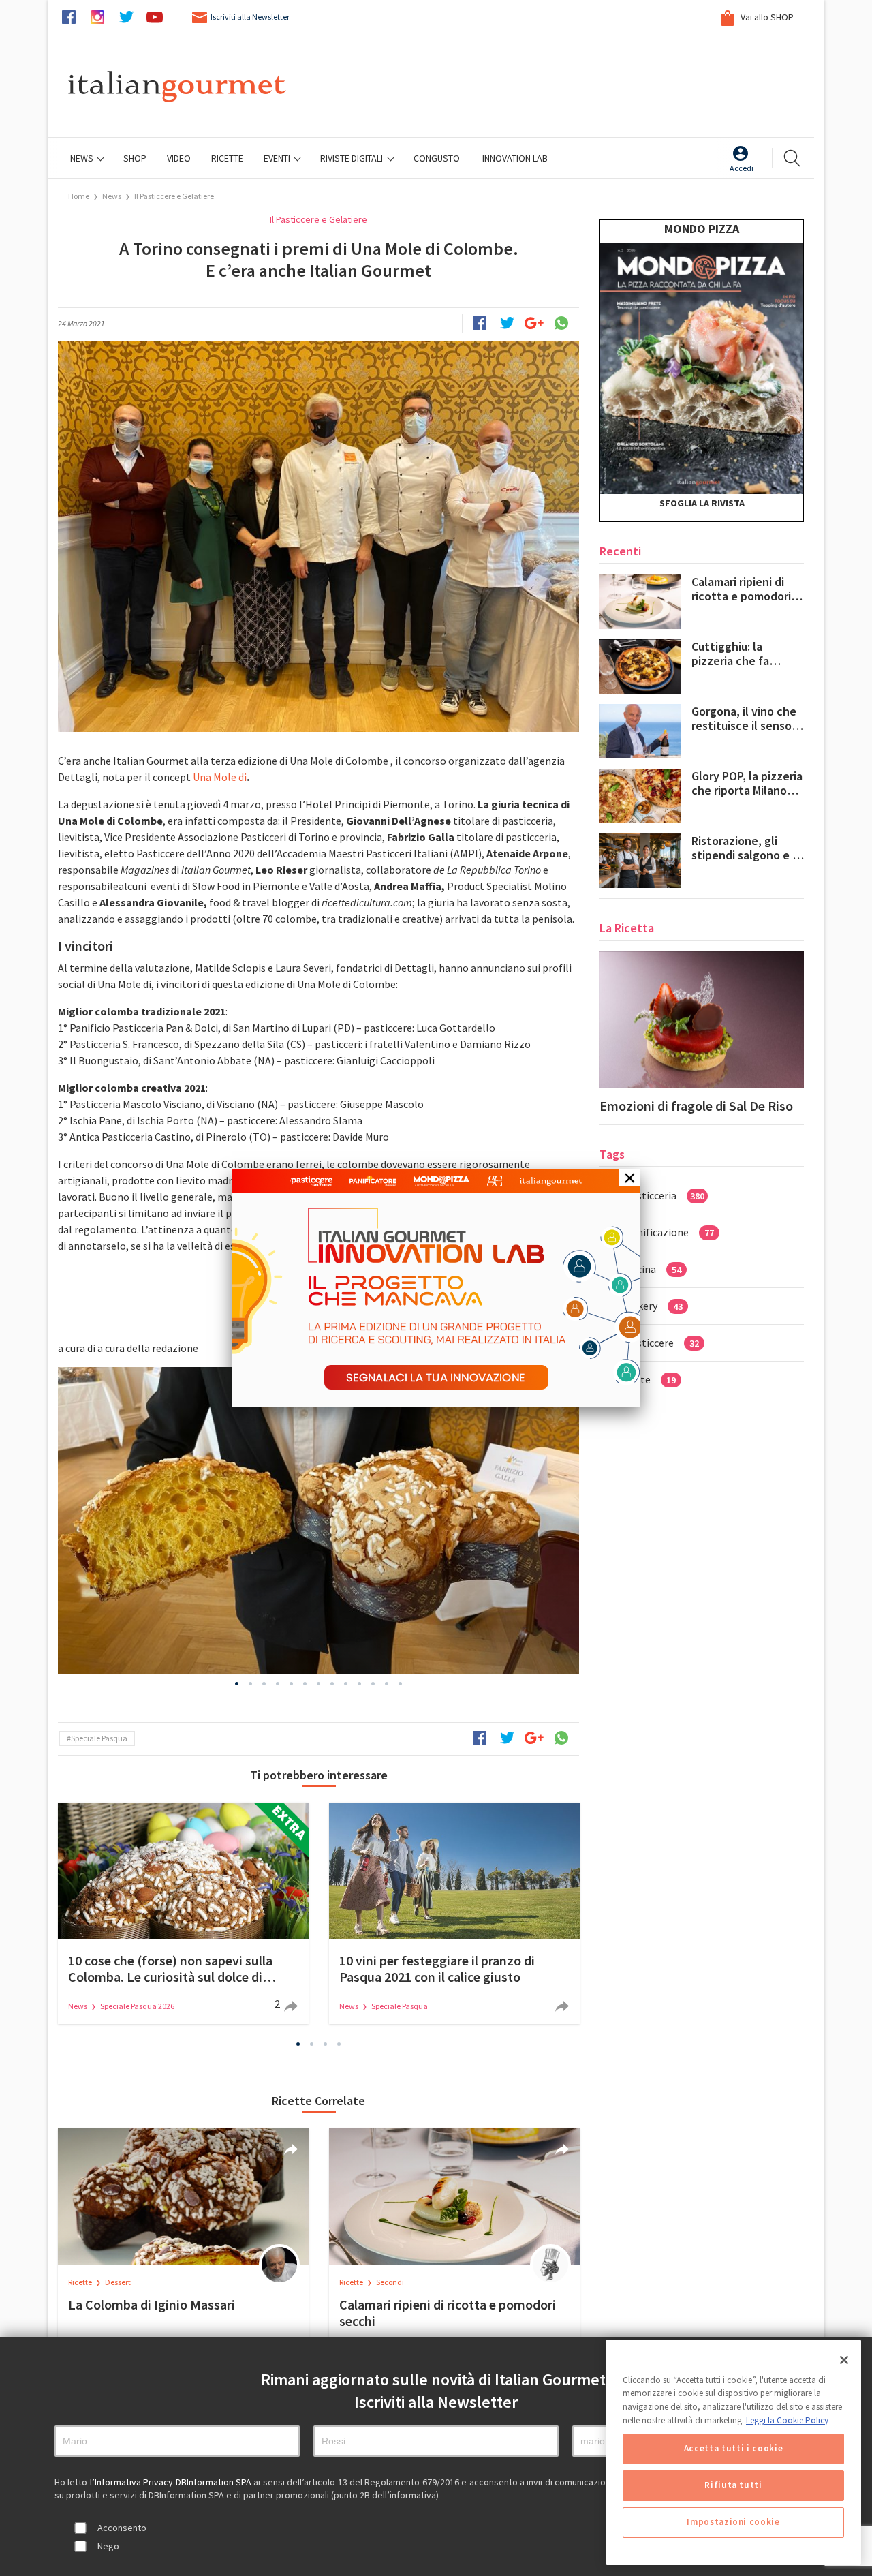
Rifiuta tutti (733, 2486)
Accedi (742, 168)
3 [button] (264, 1684)
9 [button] (346, 1684)
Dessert (118, 2282)
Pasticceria (665, 1195)
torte (651, 1379)
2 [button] (251, 1684)
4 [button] (278, 1684)
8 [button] (332, 1684)
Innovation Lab (515, 158)
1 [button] (237, 1684)
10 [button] (360, 1684)
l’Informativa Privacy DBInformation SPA (172, 2482)
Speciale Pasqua (99, 1738)
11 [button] (373, 1684)
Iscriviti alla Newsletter (250, 17)
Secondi (390, 2282)
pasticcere (662, 1343)
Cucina (653, 1269)
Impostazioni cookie (733, 2523)
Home (79, 196)
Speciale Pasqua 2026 (137, 2006)
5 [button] (292, 1684)
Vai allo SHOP (766, 17)
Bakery (654, 1306)
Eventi (278, 158)
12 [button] (387, 1684)
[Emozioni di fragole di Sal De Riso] (702, 1019)
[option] (318, 1520)
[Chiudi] (844, 2360)
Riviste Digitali (353, 158)
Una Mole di (220, 777)
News (83, 158)
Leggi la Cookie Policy (787, 2420)
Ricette (81, 2282)
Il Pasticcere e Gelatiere (174, 196)
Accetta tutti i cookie (733, 2449)
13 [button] (401, 1684)
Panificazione (670, 1232)
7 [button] (319, 1684)
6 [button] (305, 1684)
